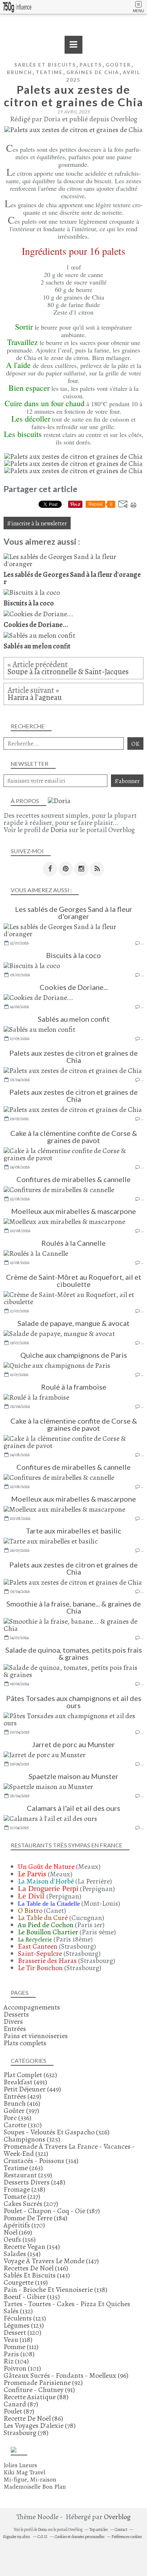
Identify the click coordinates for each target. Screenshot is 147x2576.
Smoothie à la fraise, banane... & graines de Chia (74, 1607)
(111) (21, 2347)
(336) (17, 2118)
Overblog (117, 2517)
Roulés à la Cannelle (73, 1243)
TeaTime (49, 72)
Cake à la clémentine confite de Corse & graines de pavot (74, 1137)
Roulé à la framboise (74, 1387)
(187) (52, 2211)
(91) (39, 2390)
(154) (32, 2247)
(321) (69, 2150)
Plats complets (25, 2043)
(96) (66, 2375)
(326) (57, 2132)
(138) (55, 2290)
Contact (121, 2529)
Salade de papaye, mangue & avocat (73, 1323)
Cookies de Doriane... (74, 987)
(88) (36, 2397)
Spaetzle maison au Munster (73, 1776)
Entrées (15, 2029)
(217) (22, 2196)
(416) (22, 2103)
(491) (25, 2082)
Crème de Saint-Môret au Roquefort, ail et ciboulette (74, 1280)
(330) (23, 2125)
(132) (67, 2307)
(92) (43, 2383)
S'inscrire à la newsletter (37, 523)
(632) (30, 2075)
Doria (59, 830)
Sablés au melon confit (74, 1019)
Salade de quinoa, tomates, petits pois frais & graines (74, 1653)
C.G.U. (43, 2537)
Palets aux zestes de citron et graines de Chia (73, 1056)
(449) (32, 2089)
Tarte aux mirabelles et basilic (73, 1531)
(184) (36, 2218)
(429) (22, 2096)
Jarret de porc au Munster (73, 1744)
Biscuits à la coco (73, 955)
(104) (16, 2361)
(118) (18, 2340)
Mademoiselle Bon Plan (35, 2487)
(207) (31, 2204)
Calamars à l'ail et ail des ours (73, 1808)
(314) (41, 2161)
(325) (32, 2139)
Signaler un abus (17, 2537)
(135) (32, 2297)
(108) (19, 2354)
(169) (18, 2232)
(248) (34, 2182)
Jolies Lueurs (20, 2465)
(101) (22, 2368)
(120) (22, 2332)
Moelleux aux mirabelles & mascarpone (73, 1211)
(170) (24, 2225)
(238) (24, 2189)
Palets (91, 65)
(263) (23, 2168)
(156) (20, 2239)
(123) (25, 2318)
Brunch (19, 72)
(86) (33, 2418)
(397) (21, 2111)
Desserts (16, 2014)
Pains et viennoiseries (36, 2036)
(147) (51, 2261)
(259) (28, 2175)
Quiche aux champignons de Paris (74, 1355)
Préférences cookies (127, 2537)
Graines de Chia (93, 72)
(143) (37, 2275)
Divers (13, 2021)
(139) (26, 2282)
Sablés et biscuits (45, 65)
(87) (21, 2404)
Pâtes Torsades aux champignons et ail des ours (74, 1702)
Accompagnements (32, 2007)
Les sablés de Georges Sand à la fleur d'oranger (74, 913)
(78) (40, 2426)
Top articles (98, 2529)
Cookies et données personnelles (80, 2537)
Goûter (118, 65)
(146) (36, 2268)
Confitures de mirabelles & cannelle (73, 1179)
